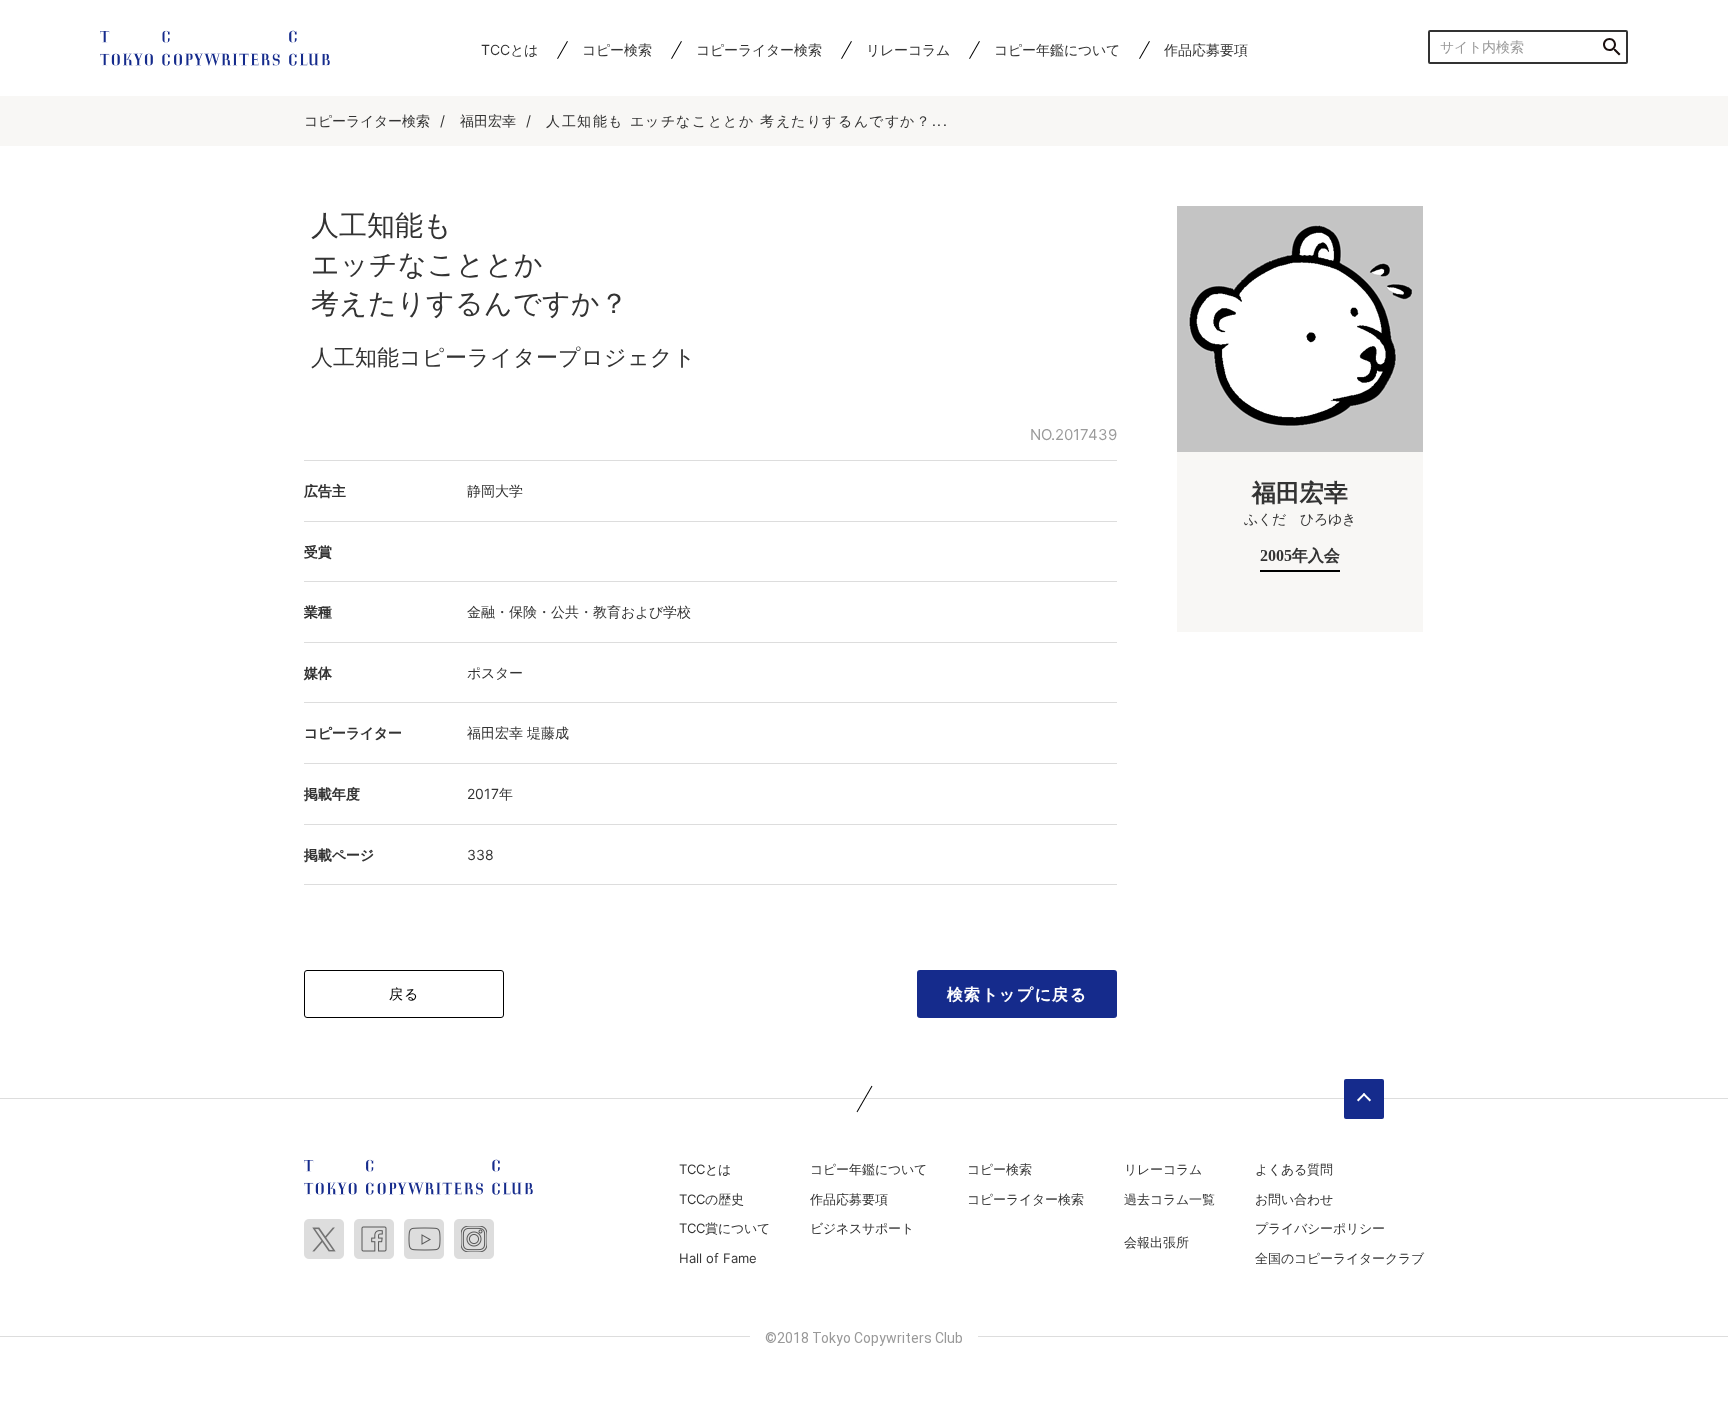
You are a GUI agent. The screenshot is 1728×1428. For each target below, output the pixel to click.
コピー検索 (617, 49)
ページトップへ (1364, 1099)
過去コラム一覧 (1169, 1199)
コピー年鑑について (1057, 49)
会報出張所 (1156, 1242)
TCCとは (509, 49)
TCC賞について (724, 1228)
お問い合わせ (1294, 1199)
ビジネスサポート (862, 1228)
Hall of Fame (718, 1258)
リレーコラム (908, 49)
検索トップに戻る (1017, 994)
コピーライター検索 (759, 49)
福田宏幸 (488, 120)
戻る (404, 993)
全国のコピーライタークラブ (1339, 1258)
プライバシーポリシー (1320, 1228)
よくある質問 (1294, 1169)
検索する (1611, 46)
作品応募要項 (1206, 49)
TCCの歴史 (711, 1199)
